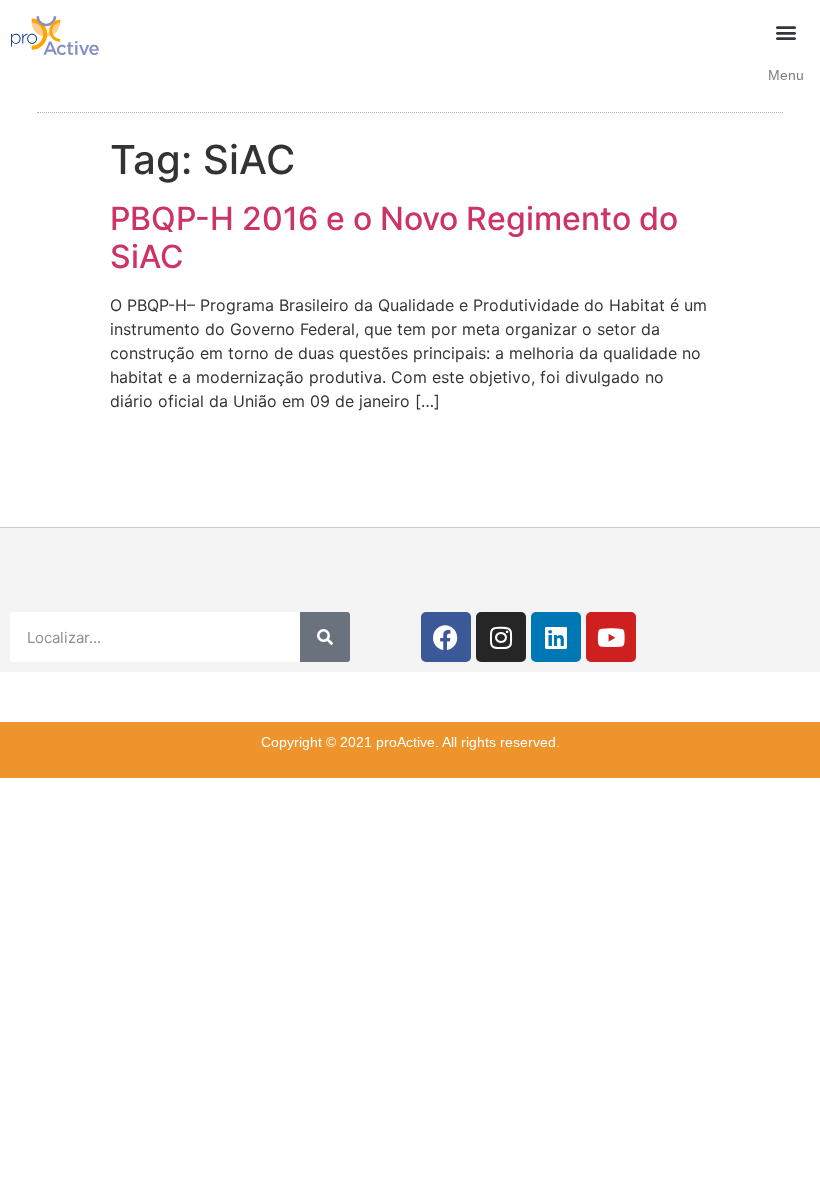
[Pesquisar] (325, 637)
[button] (786, 31)
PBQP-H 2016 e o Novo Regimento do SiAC (394, 237)
